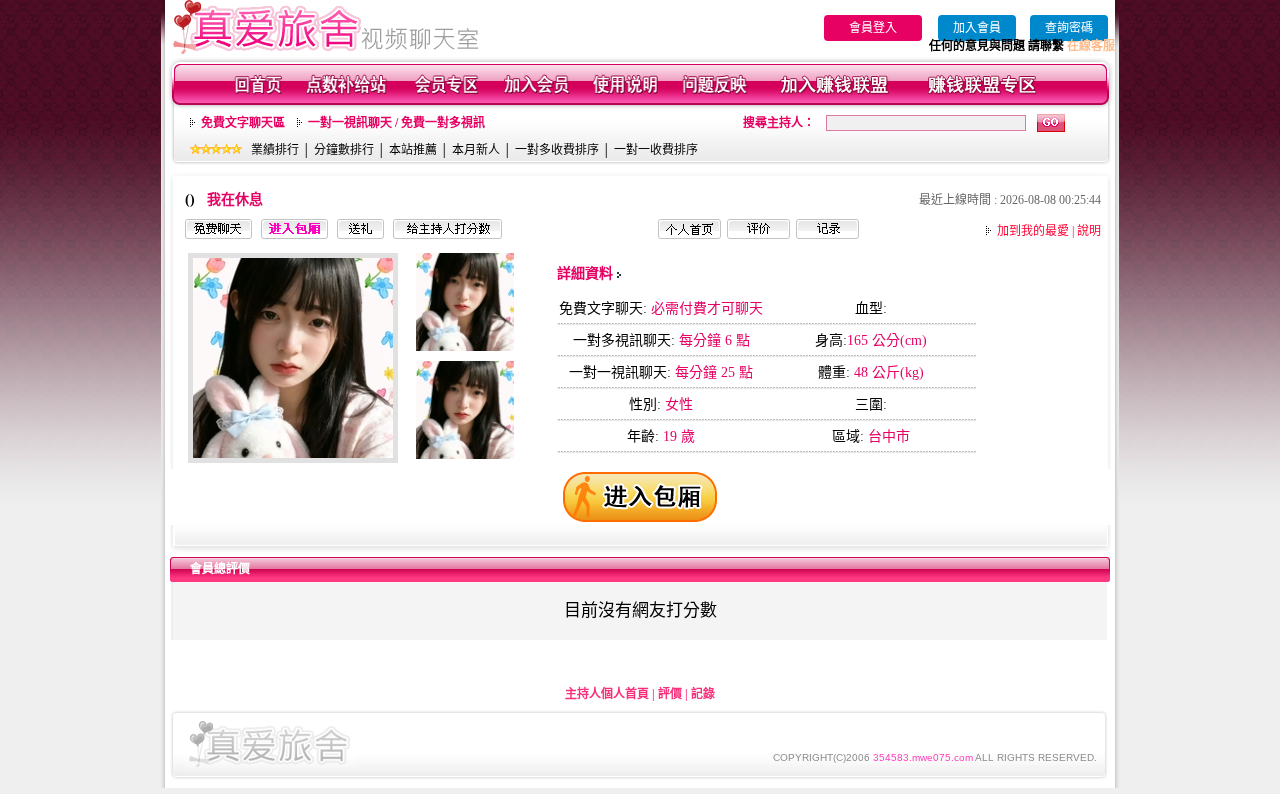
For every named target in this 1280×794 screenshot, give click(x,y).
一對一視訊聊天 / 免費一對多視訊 (396, 123)
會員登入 (873, 28)
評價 (670, 694)
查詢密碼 (1069, 28)
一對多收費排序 (557, 150)
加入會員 (977, 28)
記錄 (703, 694)
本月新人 (476, 150)
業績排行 (275, 150)
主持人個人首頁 (607, 694)
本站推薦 (413, 150)
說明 (1089, 231)
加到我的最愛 (1033, 231)
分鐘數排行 (344, 150)
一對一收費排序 (656, 150)
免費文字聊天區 (243, 123)
